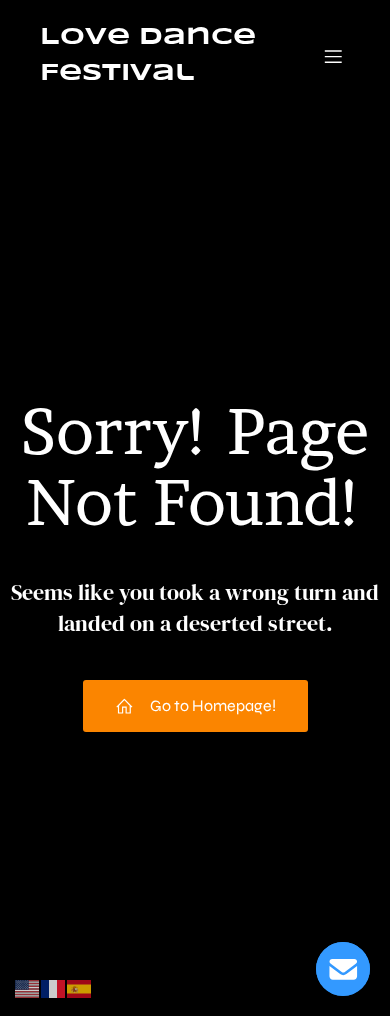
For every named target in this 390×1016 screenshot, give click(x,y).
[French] (54, 987)
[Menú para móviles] (333, 56)
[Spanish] (80, 987)
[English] (28, 987)
